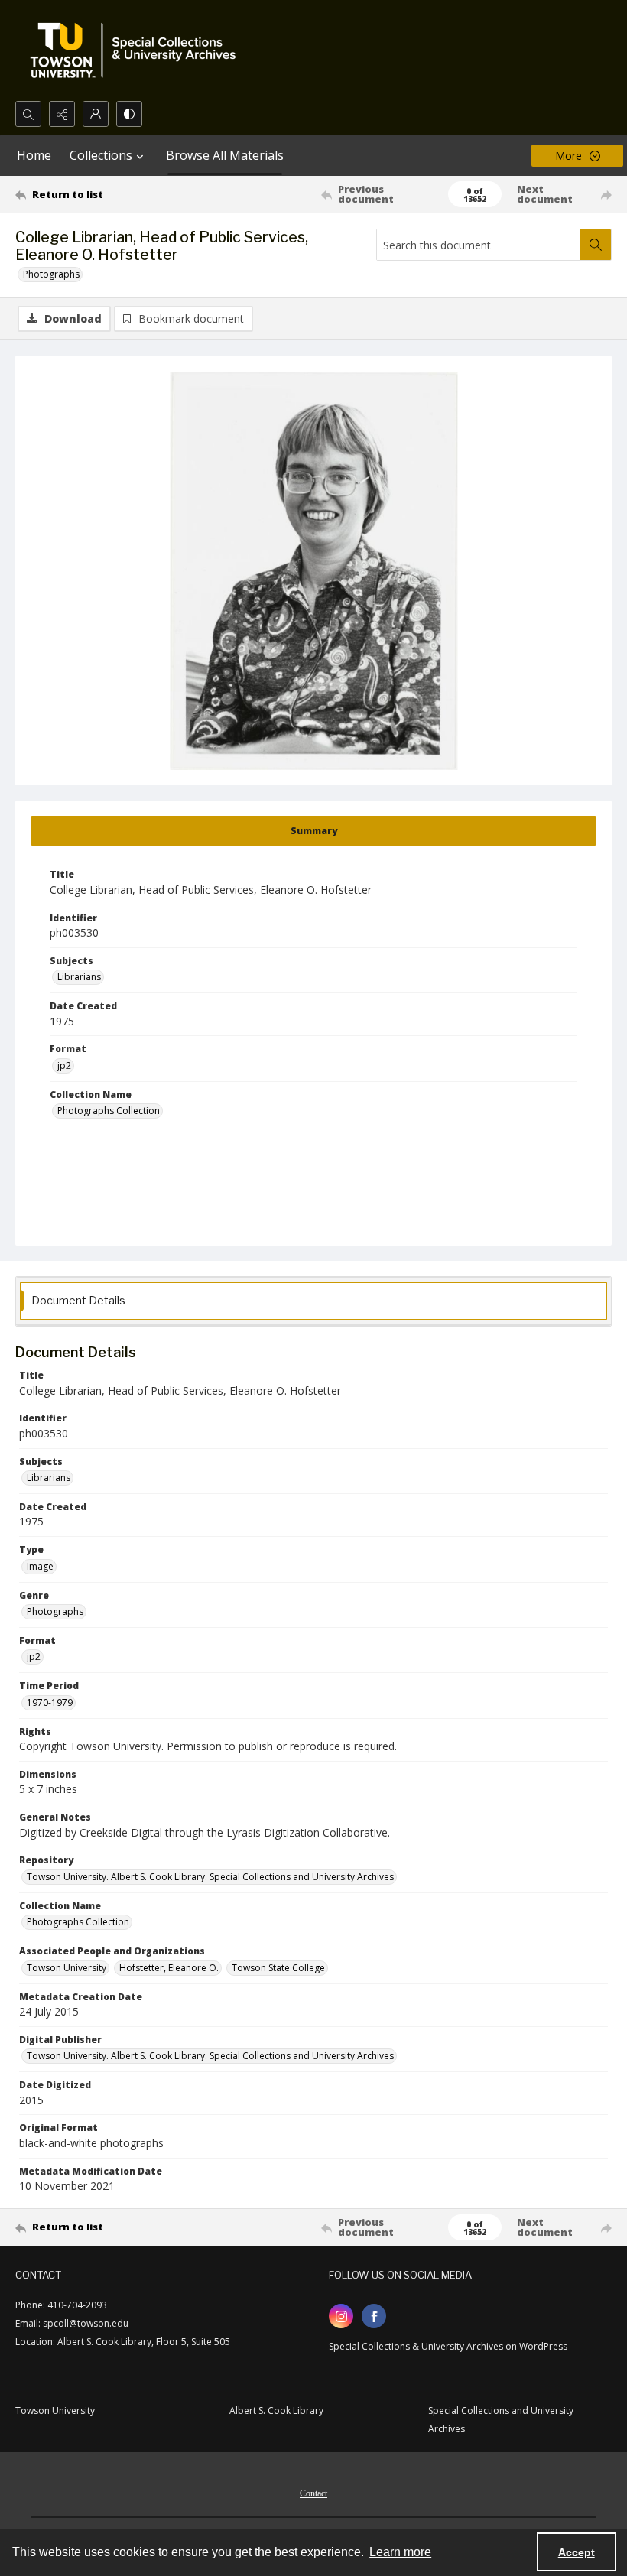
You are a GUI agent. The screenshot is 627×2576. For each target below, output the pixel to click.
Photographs (51, 274)
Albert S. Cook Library (276, 2410)
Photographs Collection (109, 1111)
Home (34, 155)
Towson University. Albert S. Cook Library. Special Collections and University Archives (210, 1877)
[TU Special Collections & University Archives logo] (138, 50)
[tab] (313, 831)
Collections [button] (101, 155)
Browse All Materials (225, 155)
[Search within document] (596, 245)
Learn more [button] (400, 2552)
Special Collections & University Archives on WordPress (448, 2346)
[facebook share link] (374, 2316)
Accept (577, 2552)
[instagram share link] (341, 2316)
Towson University (67, 1968)
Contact (313, 2493)
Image (40, 1566)
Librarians (79, 977)
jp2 (64, 1065)
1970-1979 (50, 1702)
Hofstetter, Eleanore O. (169, 1968)
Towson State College (278, 1968)
